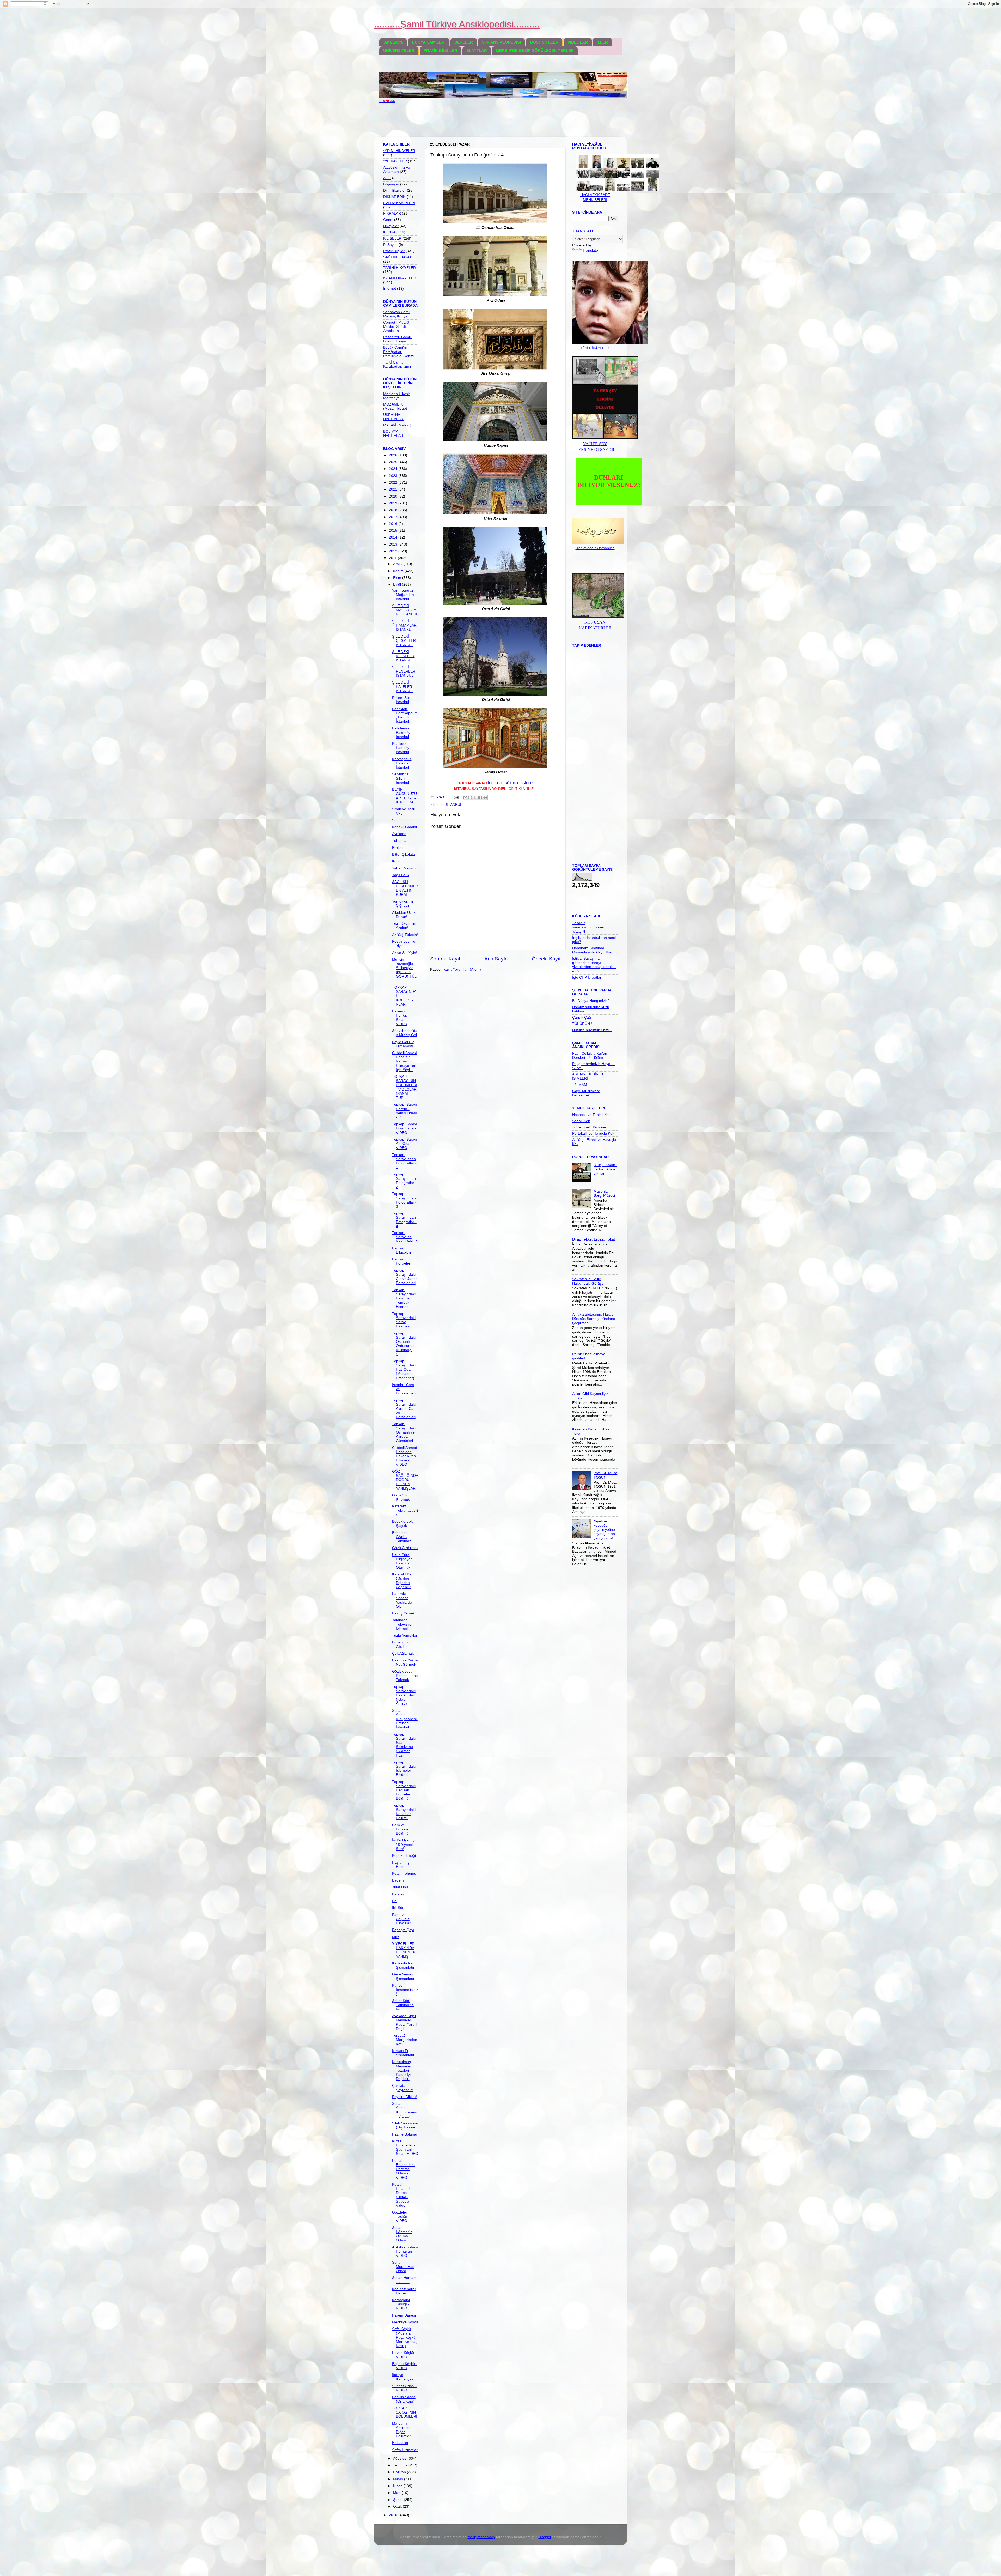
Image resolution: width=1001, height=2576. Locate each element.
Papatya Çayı (403, 1930)
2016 (394, 524)
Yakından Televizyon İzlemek (403, 1624)
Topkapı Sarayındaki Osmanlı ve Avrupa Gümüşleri (404, 1432)
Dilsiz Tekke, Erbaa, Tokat (594, 1239)
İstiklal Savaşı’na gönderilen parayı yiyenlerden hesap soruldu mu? (594, 965)
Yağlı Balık (401, 875)
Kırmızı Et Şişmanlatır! (404, 2053)
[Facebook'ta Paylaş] (480, 797)
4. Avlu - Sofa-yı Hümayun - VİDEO (405, 2251)
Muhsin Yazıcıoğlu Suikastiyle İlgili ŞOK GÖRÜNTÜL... (405, 970)
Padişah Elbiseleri (401, 1250)
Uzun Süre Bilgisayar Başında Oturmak (402, 1561)
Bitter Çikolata (404, 854)
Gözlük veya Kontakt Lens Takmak (405, 1676)
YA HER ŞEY (595, 444)
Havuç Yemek (403, 1613)
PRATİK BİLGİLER (440, 50)
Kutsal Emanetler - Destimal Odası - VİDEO (404, 2169)
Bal (395, 1901)
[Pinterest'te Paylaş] (485, 797)
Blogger (545, 2537)
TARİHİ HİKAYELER (399, 268)
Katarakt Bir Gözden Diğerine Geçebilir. (402, 1581)
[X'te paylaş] (475, 797)
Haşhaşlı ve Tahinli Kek (591, 1115)
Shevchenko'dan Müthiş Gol (405, 1033)
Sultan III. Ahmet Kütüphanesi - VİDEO (404, 2110)
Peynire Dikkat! (404, 2097)
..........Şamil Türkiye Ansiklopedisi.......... (457, 24)
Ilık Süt (398, 1908)
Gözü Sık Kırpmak (401, 1497)
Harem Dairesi (404, 2315)
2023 (394, 476)
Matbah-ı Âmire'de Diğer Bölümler (401, 2430)
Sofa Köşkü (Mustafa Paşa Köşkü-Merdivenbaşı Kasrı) (405, 2337)
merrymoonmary (481, 2537)
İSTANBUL (453, 805)
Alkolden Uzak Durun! (404, 915)
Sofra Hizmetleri (405, 2450)
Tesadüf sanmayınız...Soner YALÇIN (588, 927)
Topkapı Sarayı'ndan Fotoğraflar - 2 (404, 1181)
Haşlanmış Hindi (401, 1864)
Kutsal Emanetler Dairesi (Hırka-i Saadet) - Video (402, 2195)
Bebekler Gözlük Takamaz (402, 1537)
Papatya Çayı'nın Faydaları (402, 1919)
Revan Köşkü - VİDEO (404, 2355)
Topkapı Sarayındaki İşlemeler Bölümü (404, 1769)
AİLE (387, 178)
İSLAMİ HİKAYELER (400, 278)
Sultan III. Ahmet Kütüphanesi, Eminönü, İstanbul (405, 1719)
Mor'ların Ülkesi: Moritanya (396, 396)
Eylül (398, 585)
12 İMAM (580, 1085)
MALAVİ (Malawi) (397, 425)
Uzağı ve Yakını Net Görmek (405, 1662)
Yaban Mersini (404, 868)
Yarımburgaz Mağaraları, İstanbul (404, 595)
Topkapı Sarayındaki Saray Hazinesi (404, 1320)
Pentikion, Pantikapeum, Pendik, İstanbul (405, 715)
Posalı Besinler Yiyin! (404, 944)
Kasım (399, 571)
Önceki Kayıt (546, 959)
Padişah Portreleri (402, 1261)
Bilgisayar (391, 184)
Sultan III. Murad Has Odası (403, 2267)
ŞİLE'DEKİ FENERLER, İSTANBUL (404, 671)
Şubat (398, 2500)
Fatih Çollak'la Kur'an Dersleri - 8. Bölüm (590, 1056)
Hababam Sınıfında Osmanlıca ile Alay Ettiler (593, 950)
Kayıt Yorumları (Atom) (462, 969)
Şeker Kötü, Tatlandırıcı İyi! (403, 2005)
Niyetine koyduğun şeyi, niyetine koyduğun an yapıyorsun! (604, 1530)
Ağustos (400, 2459)
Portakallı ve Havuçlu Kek (593, 1133)
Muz (396, 1937)
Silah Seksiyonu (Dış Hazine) (405, 2125)
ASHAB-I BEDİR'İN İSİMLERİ (588, 1076)
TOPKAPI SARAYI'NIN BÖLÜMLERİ (405, 2412)
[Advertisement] (474, 123)
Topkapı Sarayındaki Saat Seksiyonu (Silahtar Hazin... (404, 1745)
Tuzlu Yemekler (405, 1635)
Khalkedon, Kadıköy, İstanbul (401, 748)
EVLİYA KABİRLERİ (399, 203)
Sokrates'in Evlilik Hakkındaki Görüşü (588, 1281)
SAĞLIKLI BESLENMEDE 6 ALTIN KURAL (405, 888)
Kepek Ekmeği (404, 1856)
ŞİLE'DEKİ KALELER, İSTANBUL (403, 687)
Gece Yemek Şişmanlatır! (404, 1976)
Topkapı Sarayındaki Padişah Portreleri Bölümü (404, 1790)
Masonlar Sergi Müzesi (604, 1193)
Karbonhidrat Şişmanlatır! (404, 1965)
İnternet (390, 289)
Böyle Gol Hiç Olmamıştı (403, 1044)
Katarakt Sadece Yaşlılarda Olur (402, 1600)
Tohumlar (400, 841)
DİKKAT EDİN (394, 197)
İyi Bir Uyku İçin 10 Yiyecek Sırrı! (405, 1844)
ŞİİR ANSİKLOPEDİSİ (501, 42)
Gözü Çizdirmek (405, 1548)
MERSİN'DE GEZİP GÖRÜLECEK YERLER (535, 50)
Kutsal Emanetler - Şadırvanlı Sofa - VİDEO (405, 2148)
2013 (394, 544)
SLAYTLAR (477, 50)
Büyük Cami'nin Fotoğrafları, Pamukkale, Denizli (399, 352)
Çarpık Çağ (582, 1017)
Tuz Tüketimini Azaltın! (404, 926)
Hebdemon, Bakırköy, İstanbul (402, 732)
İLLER (602, 42)
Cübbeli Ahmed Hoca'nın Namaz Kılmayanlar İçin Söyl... (405, 1061)
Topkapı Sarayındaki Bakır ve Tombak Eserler (404, 1298)
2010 (394, 2515)
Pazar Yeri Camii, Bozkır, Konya (397, 339)
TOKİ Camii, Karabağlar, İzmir (397, 364)
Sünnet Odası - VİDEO (405, 2388)
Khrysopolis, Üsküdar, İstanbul (402, 763)
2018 (394, 510)
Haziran (400, 2472)
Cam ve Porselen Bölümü (401, 1829)
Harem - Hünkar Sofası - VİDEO (400, 1018)
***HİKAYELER (395, 161)
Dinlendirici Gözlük (401, 1644)
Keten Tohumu (404, 1874)
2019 (394, 503)
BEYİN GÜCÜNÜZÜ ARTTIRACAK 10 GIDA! (404, 796)
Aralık (398, 564)
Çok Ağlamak (403, 1653)
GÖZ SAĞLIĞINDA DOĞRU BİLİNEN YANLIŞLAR (405, 1480)
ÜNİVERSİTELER (399, 50)
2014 (394, 537)
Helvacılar (400, 2443)
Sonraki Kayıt (445, 959)
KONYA (389, 232)
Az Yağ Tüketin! (405, 935)
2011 (393, 558)
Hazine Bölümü (405, 2134)
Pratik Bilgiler (394, 251)
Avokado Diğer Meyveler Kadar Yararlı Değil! (405, 2022)
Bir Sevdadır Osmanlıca (595, 548)
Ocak (398, 2507)
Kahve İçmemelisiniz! (405, 1990)
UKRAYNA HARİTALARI (394, 417)
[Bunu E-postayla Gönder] (465, 797)
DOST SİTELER (544, 42)
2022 (394, 483)
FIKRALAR (392, 213)
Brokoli (398, 848)
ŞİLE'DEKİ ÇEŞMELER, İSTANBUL (404, 641)
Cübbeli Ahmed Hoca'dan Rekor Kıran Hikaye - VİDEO (405, 1456)
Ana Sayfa (393, 42)
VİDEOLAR (578, 42)
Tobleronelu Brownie (589, 1127)
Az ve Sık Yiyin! (405, 953)
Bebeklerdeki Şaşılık (403, 1524)
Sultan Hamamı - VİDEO (405, 2280)
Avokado (399, 834)
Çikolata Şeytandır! (402, 2088)
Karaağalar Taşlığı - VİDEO (401, 2304)
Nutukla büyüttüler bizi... (592, 1030)
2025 (394, 462)
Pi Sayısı (390, 245)
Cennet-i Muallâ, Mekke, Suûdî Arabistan (397, 327)
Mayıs (399, 2479)
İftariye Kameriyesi (403, 2377)
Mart (397, 2493)
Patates (398, 1894)
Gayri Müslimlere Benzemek (586, 1093)
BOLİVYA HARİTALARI (394, 434)
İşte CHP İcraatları (587, 978)
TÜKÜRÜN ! (582, 1024)
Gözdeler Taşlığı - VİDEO (401, 2217)
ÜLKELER (464, 42)
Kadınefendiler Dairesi (404, 2291)
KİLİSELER (392, 238)
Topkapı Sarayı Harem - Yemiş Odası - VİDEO (405, 1111)
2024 (394, 469)
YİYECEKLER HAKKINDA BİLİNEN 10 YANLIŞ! (404, 1950)
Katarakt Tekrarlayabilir (405, 1510)
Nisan (398, 2486)
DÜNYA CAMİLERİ (429, 42)
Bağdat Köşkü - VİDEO (405, 2366)
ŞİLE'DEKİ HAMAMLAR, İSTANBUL (405, 625)
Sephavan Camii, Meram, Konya (397, 314)
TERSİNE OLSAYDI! (595, 449)
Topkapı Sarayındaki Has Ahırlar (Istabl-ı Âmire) (404, 1695)
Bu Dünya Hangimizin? (591, 1001)
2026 (394, 455)
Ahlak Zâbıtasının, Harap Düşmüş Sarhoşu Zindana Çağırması (594, 1319)
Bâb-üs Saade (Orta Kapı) (404, 2399)
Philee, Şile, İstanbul (402, 700)
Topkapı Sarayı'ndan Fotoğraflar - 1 (404, 1161)
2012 (394, 551)
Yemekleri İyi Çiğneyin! (402, 903)
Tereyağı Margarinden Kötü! (405, 2040)
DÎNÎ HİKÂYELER (595, 348)
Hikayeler (391, 226)
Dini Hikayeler (395, 191)
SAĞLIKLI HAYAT (397, 257)
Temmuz (401, 2465)
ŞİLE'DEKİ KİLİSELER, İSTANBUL (404, 656)
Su (394, 820)
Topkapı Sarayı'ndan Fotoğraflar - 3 (404, 1200)
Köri (395, 861)
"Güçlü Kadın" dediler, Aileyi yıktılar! (605, 1169)
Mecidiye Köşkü (405, 2322)
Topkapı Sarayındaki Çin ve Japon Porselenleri (405, 1277)
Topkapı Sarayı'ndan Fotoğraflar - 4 (404, 1220)
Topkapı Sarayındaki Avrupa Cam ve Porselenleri (404, 1409)
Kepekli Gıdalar (405, 827)
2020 (394, 496)
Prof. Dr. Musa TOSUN (605, 1475)
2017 (394, 517)
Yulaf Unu (400, 1887)
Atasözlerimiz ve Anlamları (397, 170)
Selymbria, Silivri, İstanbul (401, 778)
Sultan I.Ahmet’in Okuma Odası (402, 2234)
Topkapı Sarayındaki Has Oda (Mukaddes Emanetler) (404, 1370)
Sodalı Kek (581, 1121)
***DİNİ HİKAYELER (399, 151)
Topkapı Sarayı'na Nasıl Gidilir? (404, 1237)
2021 (394, 489)
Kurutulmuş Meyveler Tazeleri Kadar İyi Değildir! (402, 2070)
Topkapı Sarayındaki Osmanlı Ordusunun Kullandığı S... (404, 1344)
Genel (388, 220)
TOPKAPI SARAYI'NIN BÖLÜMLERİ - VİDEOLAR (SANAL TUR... (405, 1087)
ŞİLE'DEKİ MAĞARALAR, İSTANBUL (405, 610)
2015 (394, 531)
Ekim (398, 578)
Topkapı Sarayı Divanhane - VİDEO (405, 1128)
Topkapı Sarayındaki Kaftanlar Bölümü (404, 1812)
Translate (590, 250)
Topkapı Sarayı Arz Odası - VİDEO (405, 1144)
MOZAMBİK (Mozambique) (395, 406)
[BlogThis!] (470, 797)
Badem (398, 1880)
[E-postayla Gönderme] (456, 797)
